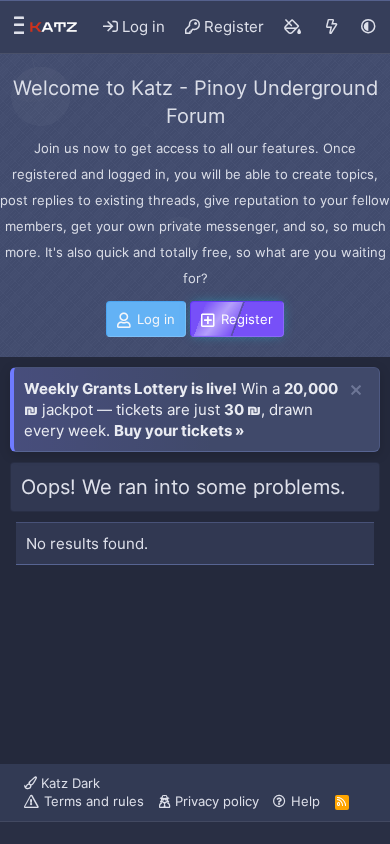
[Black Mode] (368, 26)
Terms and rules (94, 801)
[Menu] (14, 27)
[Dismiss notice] (356, 391)
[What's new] (331, 27)
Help (305, 801)
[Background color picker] (293, 27)
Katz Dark (68, 783)
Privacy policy (217, 801)
